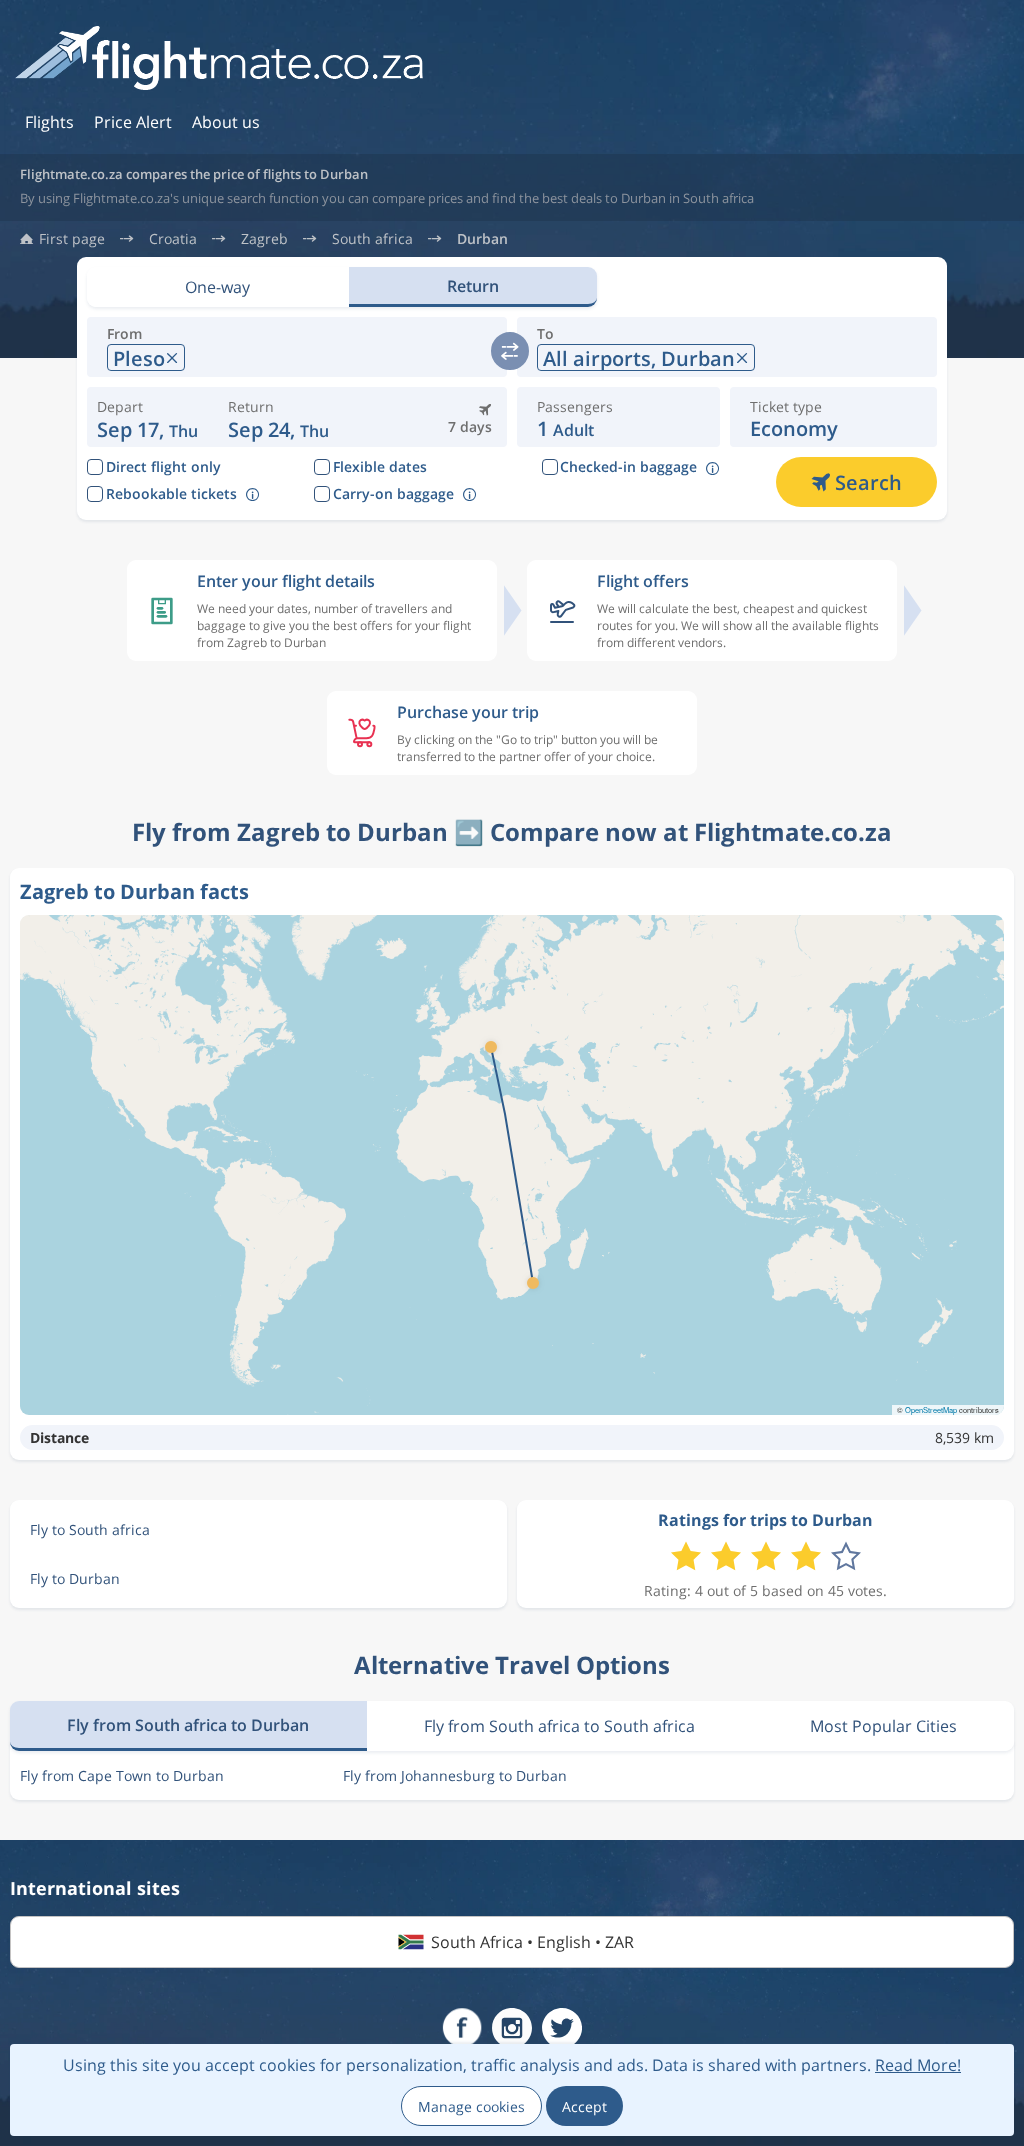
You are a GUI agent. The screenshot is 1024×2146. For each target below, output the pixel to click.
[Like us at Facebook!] (462, 2028)
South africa (372, 239)
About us (226, 122)
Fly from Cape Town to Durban (122, 1775)
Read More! (918, 2065)
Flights (49, 122)
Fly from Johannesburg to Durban (455, 1775)
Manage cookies (471, 2106)
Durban (482, 239)
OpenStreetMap (931, 1409)
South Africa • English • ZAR (532, 1942)
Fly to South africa (90, 1529)
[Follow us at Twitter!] (562, 2028)
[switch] (510, 351)
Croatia (173, 239)
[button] (278, 417)
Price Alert (133, 122)
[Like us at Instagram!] (512, 2028)
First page (72, 239)
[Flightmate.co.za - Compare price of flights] (219, 59)
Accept (584, 2106)
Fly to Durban (75, 1578)
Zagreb (264, 239)
